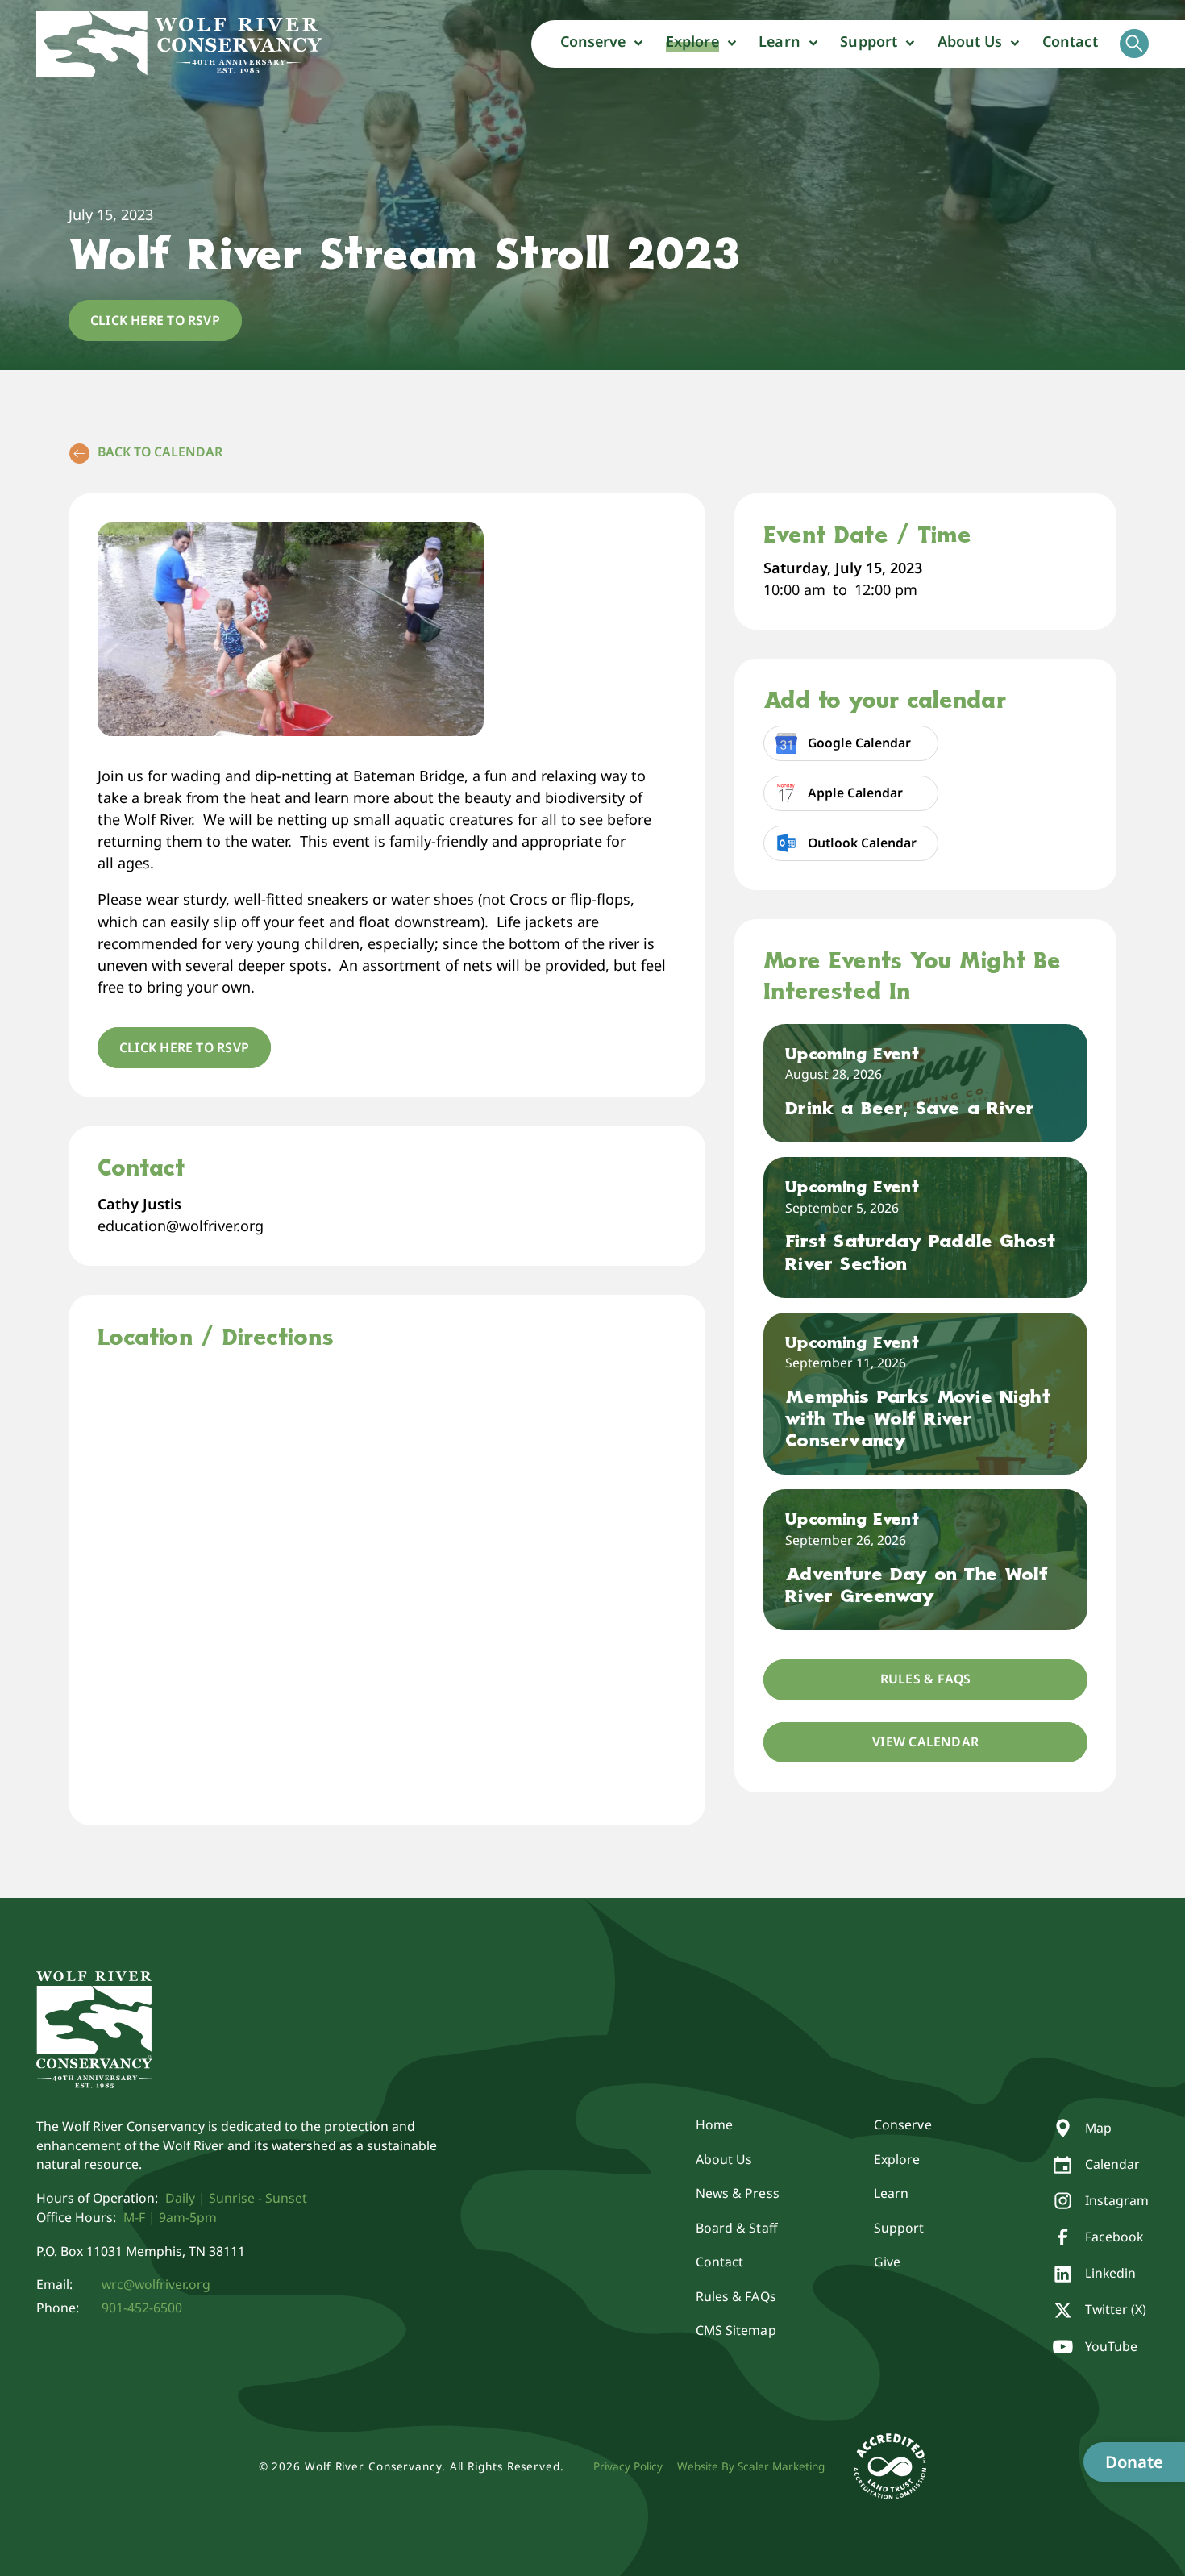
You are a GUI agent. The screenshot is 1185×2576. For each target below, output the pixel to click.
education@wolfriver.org (181, 1226)
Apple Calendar (855, 793)
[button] (602, 44)
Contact (1070, 41)
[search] (1134, 44)
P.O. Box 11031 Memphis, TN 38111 (141, 2251)
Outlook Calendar (862, 843)
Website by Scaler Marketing (751, 2466)
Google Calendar (859, 743)
